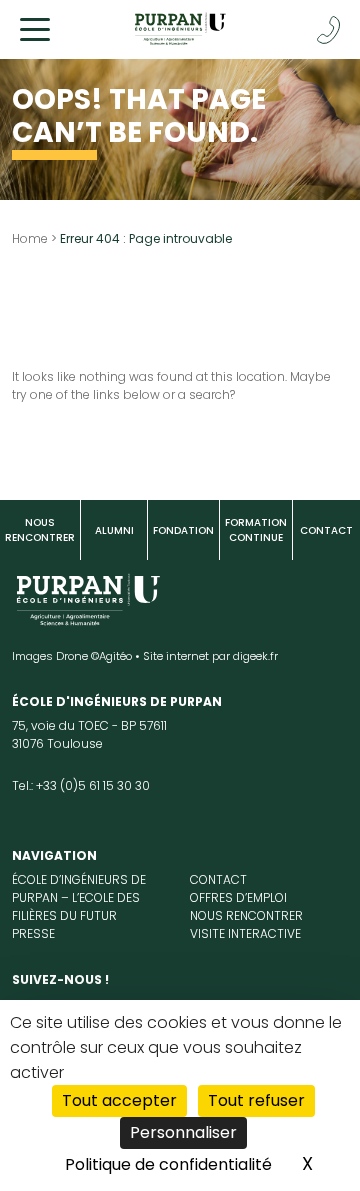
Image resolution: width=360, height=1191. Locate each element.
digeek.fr (255, 656)
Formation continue (256, 530)
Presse (33, 933)
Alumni (114, 530)
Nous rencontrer (40, 530)
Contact (326, 530)
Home (30, 238)
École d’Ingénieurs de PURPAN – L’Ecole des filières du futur (79, 897)
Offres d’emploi (238, 897)
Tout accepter (119, 1100)
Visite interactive (245, 933)
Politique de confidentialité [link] (168, 1164)
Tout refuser (256, 1100)
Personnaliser (183, 1132)
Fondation (183, 530)
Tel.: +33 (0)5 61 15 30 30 (81, 785)
